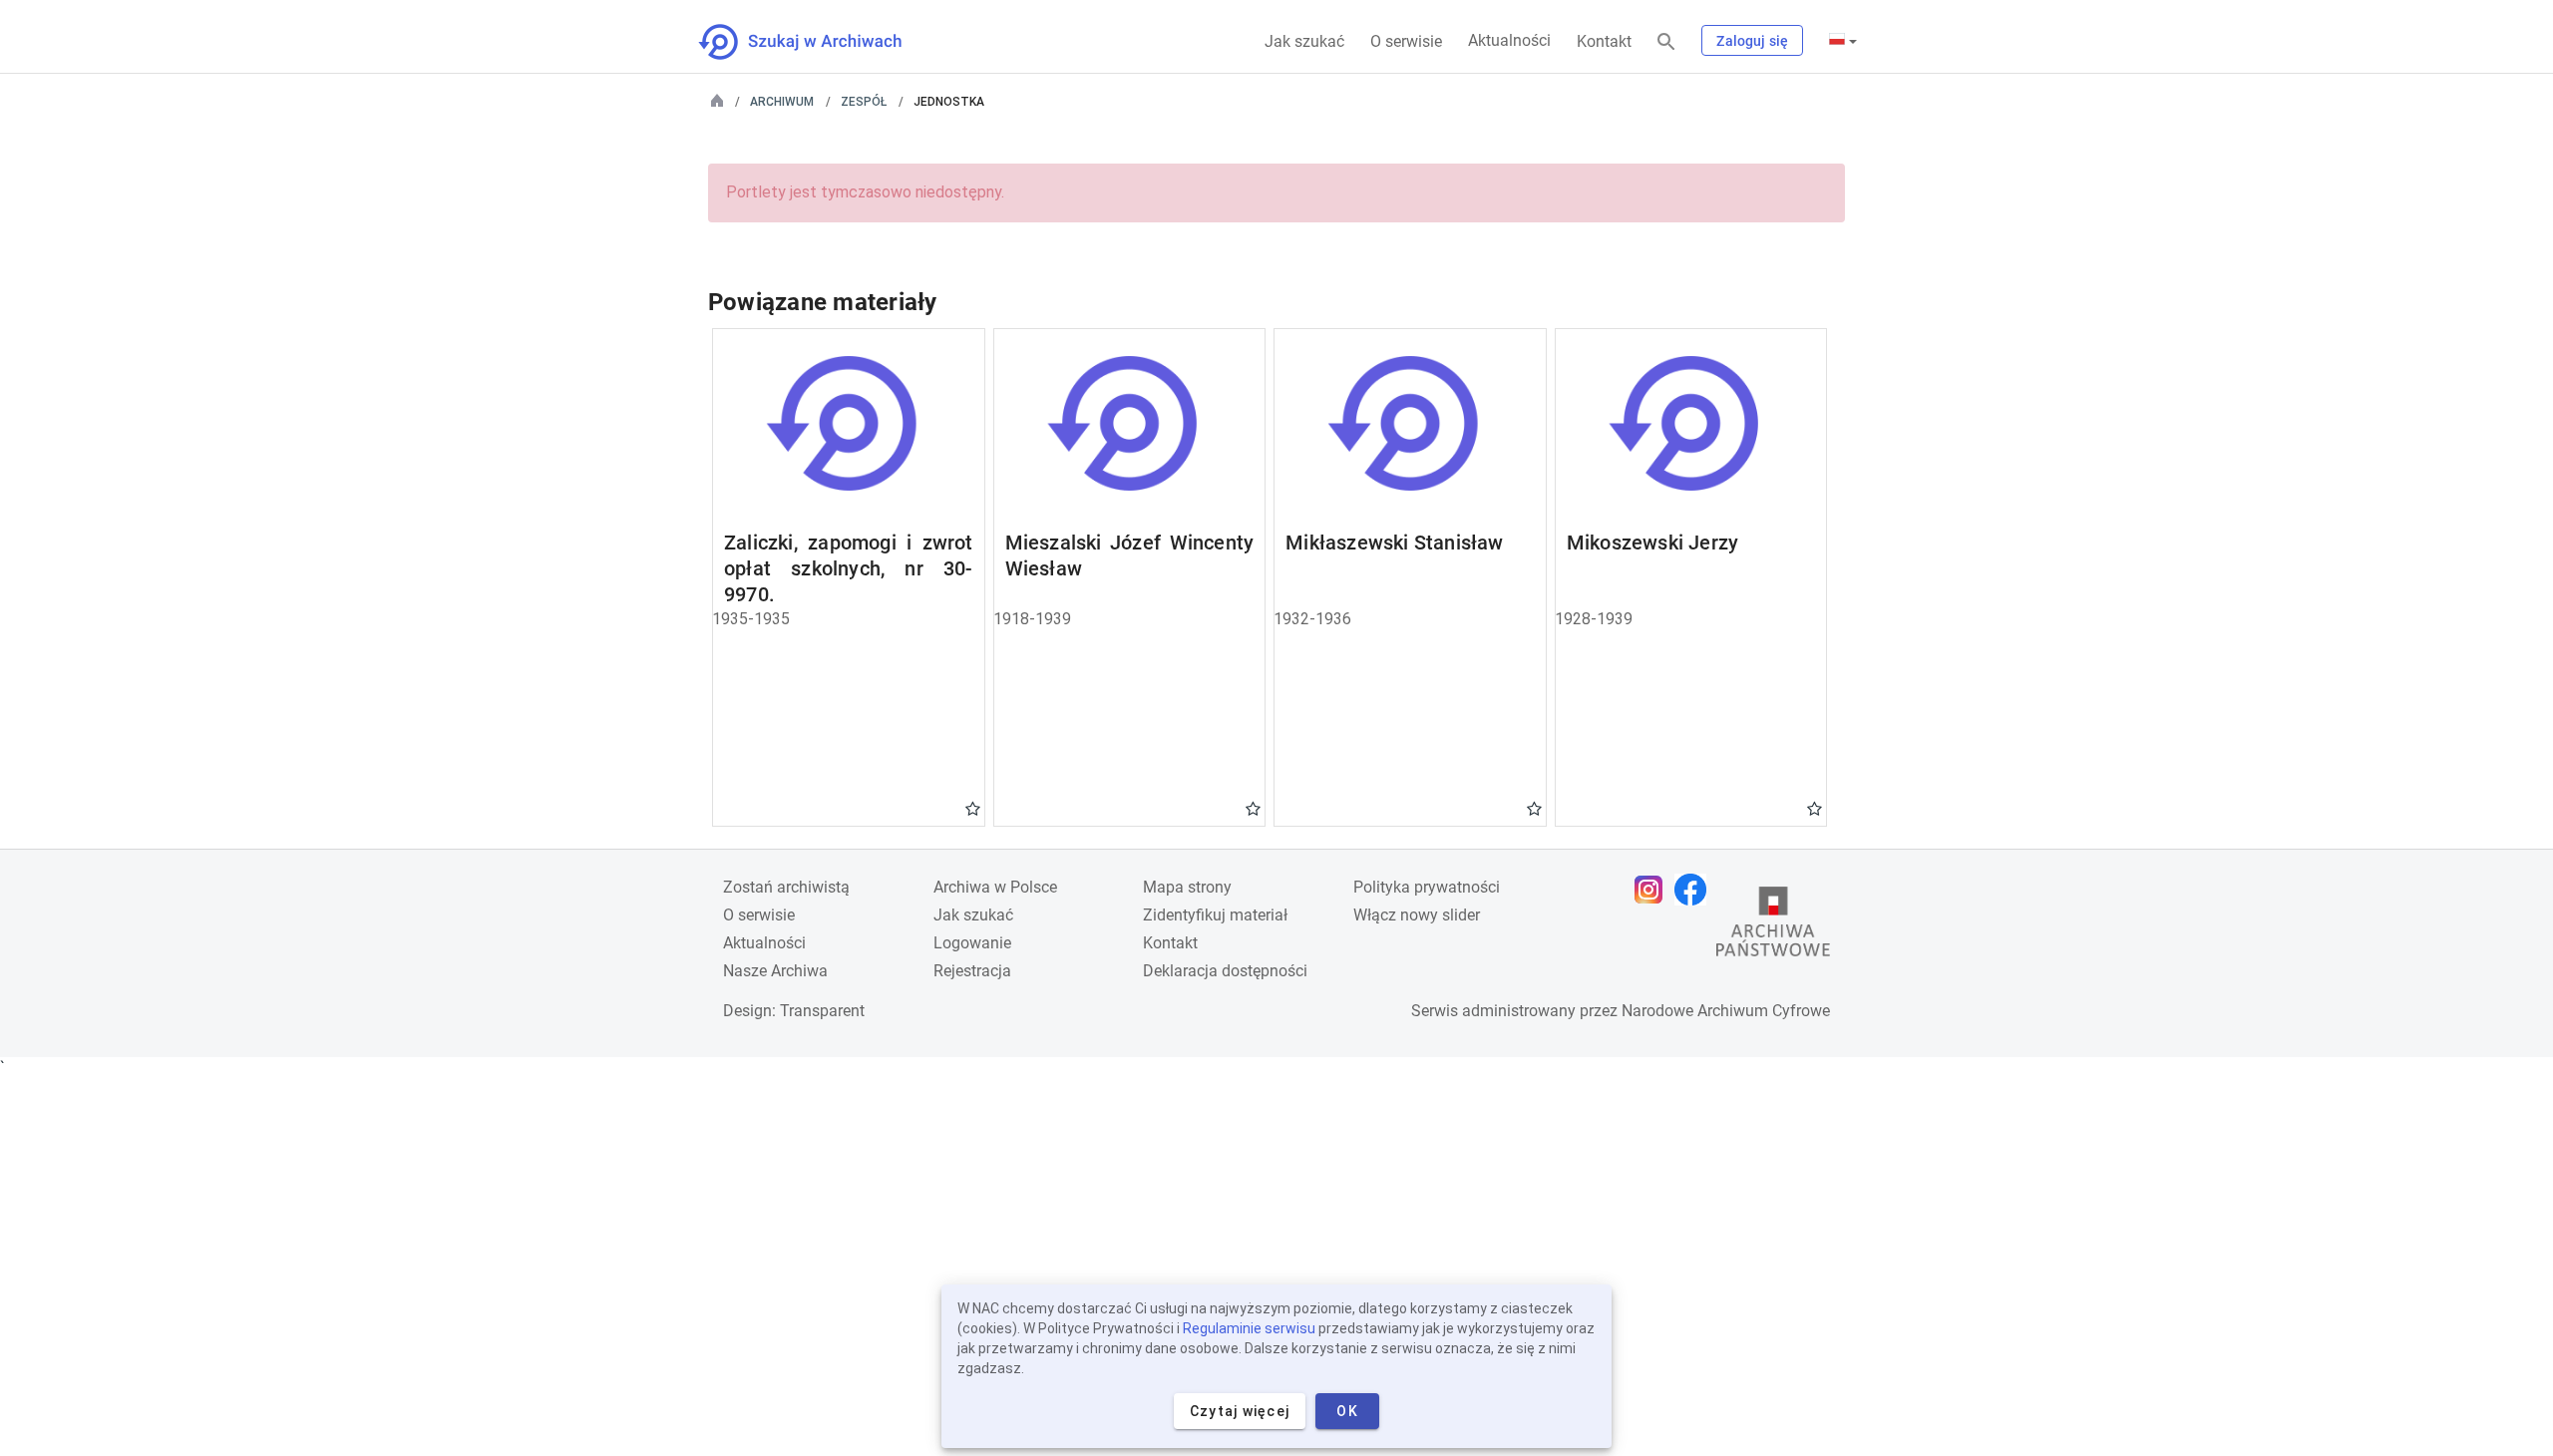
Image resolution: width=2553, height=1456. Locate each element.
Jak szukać (1304, 41)
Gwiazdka (973, 808)
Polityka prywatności (1427, 887)
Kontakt (1604, 41)
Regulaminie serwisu (1249, 1328)
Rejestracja (972, 971)
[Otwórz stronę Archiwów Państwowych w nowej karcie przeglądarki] (1773, 926)
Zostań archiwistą (786, 887)
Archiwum (782, 102)
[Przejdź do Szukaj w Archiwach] (818, 42)
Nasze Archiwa (775, 971)
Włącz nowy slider (1417, 915)
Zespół (864, 102)
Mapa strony (1187, 887)
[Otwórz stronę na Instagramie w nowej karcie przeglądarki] (1653, 890)
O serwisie (1406, 41)
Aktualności (1509, 40)
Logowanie (972, 943)
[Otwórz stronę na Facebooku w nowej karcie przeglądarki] (1695, 890)
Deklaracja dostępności (1225, 971)
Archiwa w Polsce (995, 887)
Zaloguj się (1752, 41)
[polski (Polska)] (1843, 41)
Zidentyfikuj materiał (1215, 915)
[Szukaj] (1666, 42)
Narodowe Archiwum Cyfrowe (1726, 1011)
